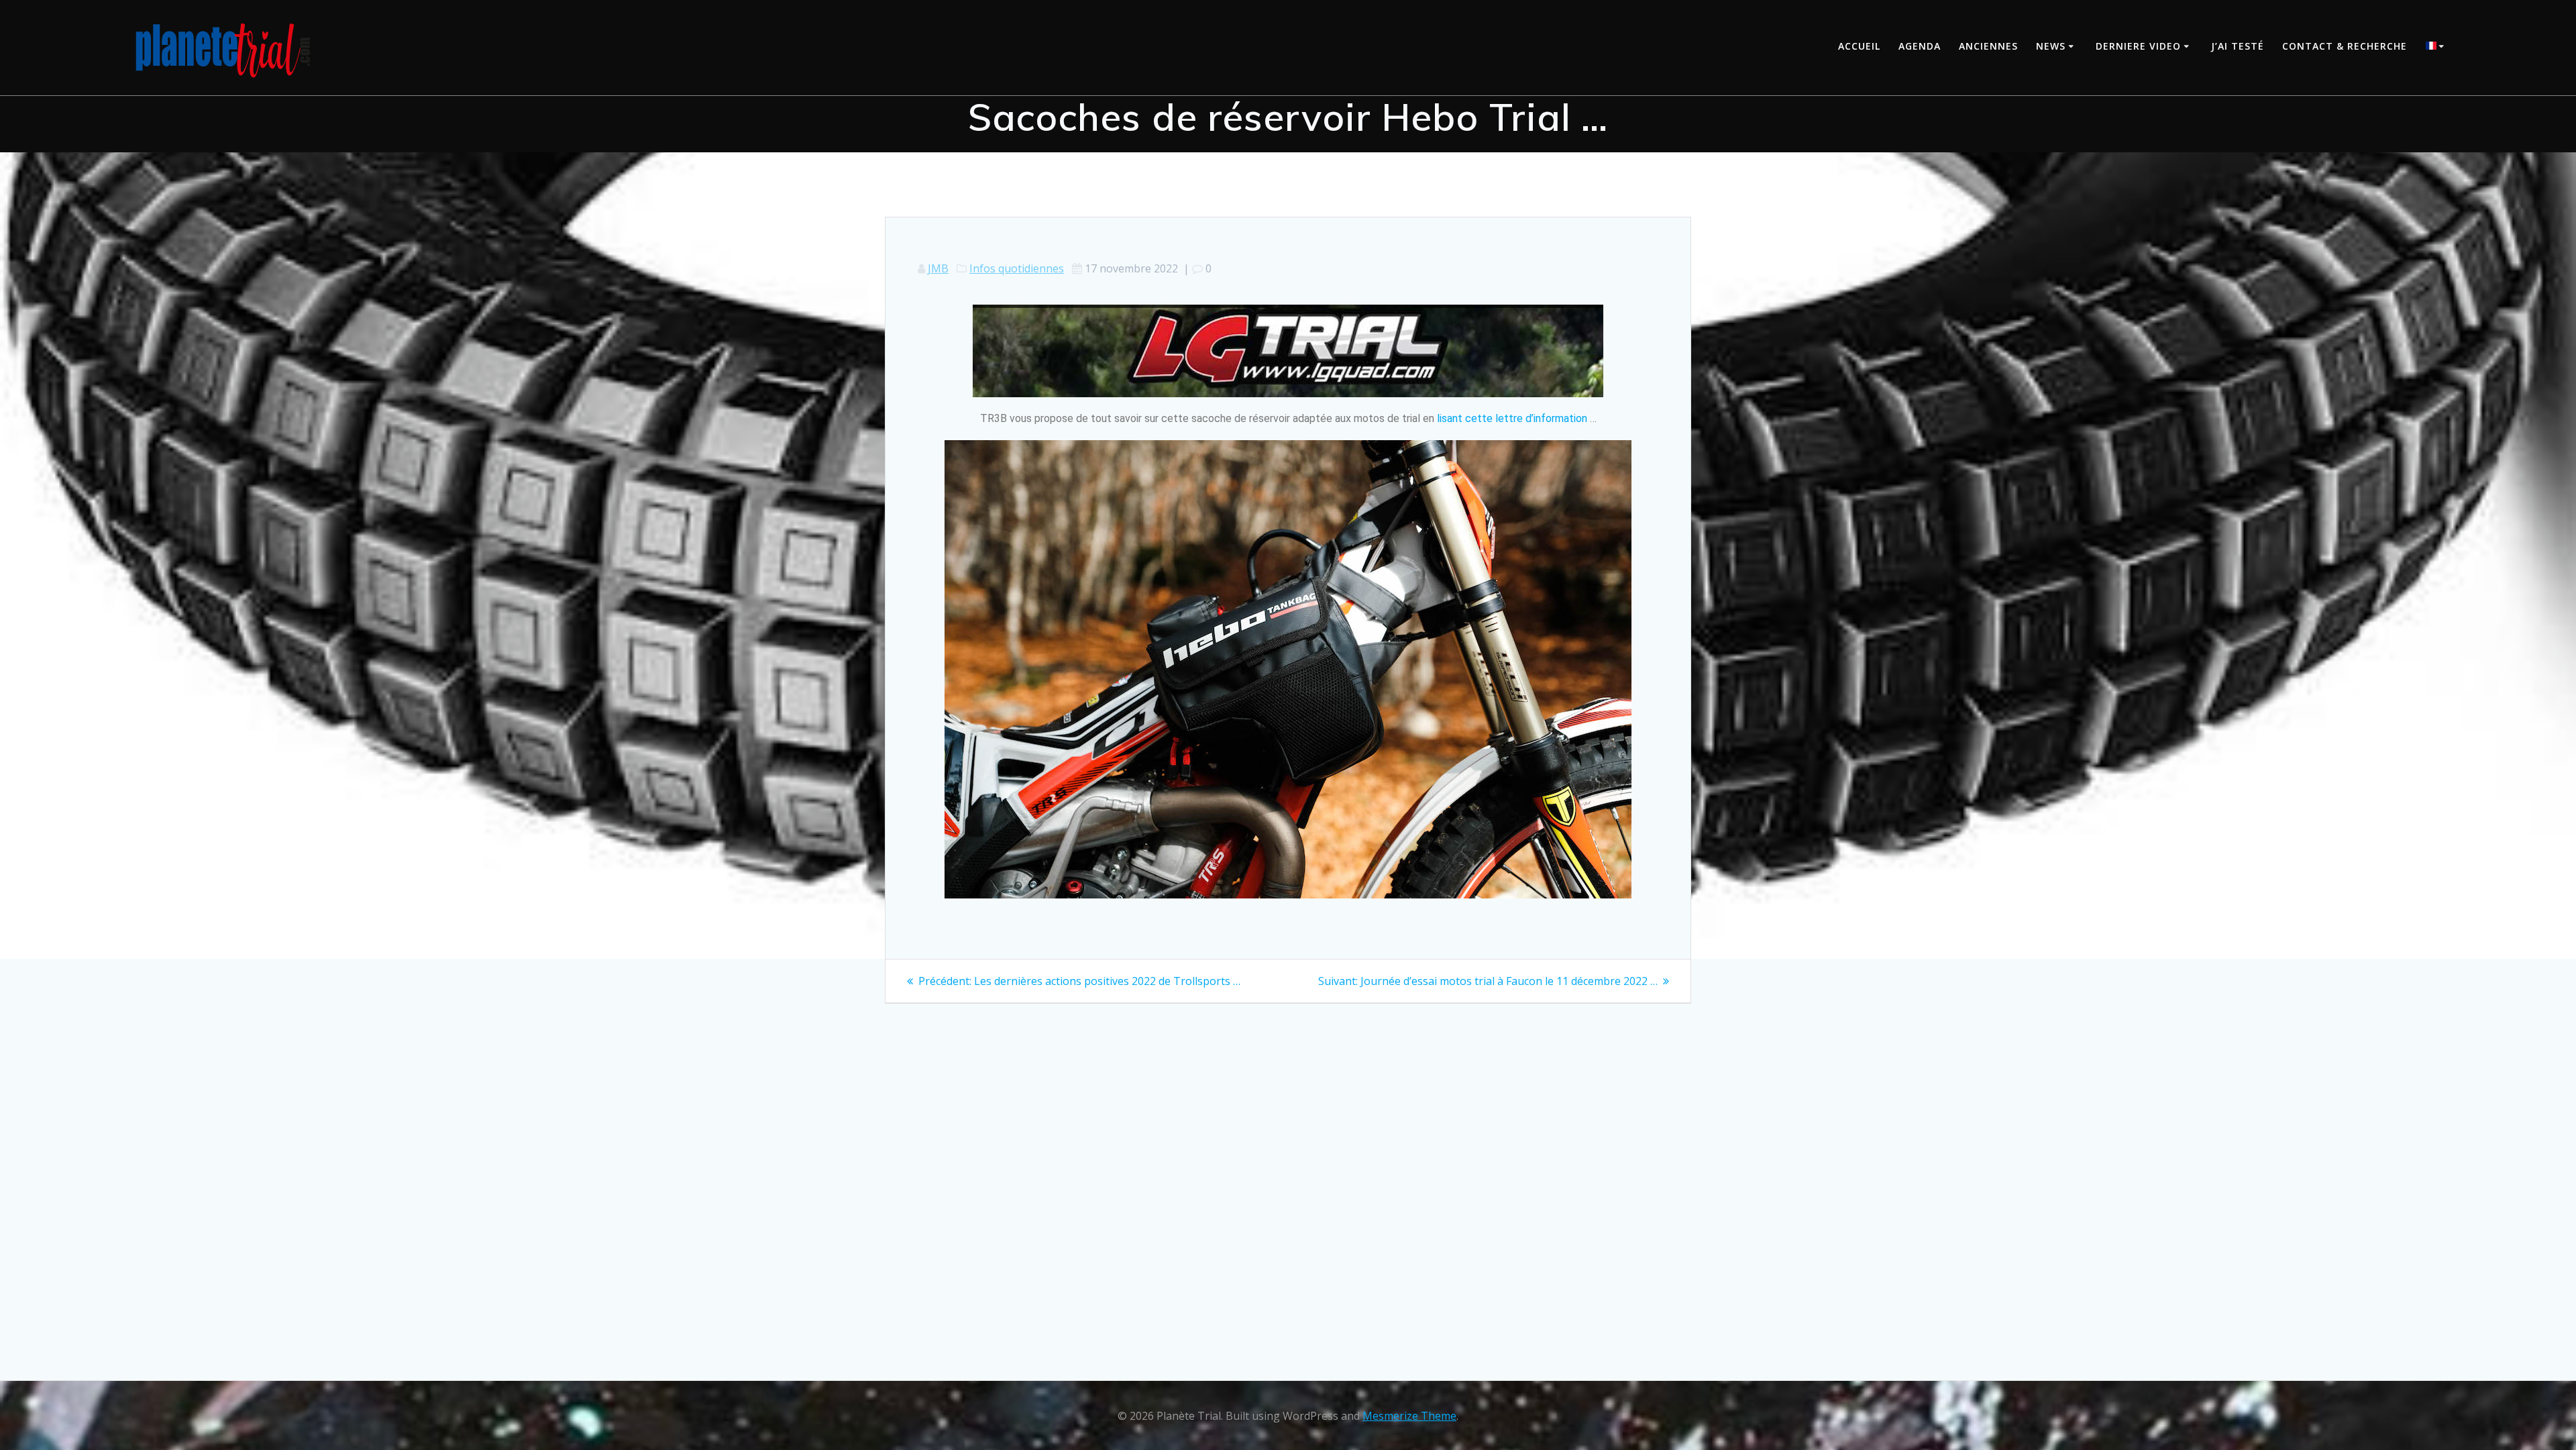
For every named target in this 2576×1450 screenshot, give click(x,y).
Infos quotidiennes (1017, 268)
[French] (2437, 47)
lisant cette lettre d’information (1512, 418)
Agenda (1920, 46)
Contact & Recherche (2345, 46)
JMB (938, 268)
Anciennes (1988, 46)
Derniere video (2138, 46)
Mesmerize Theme (1409, 1416)
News (2051, 46)
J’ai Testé (2238, 46)
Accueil (1859, 46)
